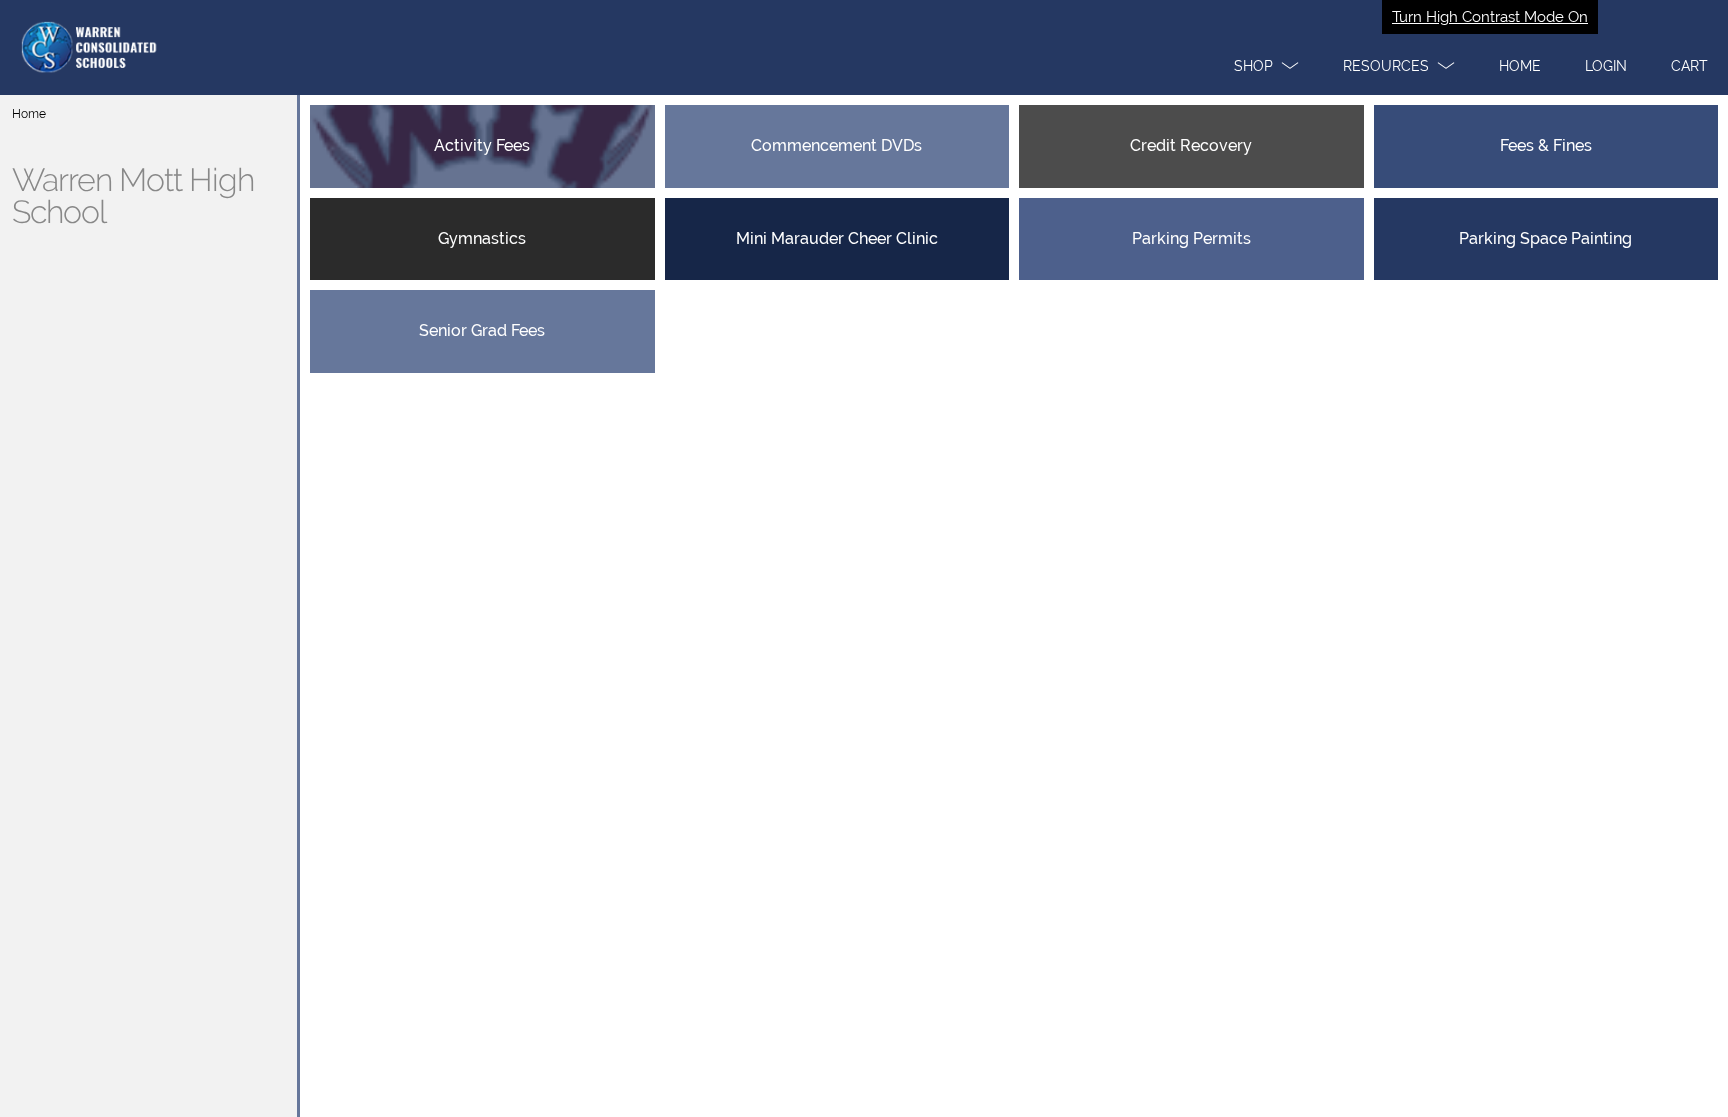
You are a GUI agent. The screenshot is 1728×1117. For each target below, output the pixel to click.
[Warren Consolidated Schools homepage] (864, 47)
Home (29, 114)
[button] (1266, 66)
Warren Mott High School (133, 196)
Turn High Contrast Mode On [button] (1490, 17)
